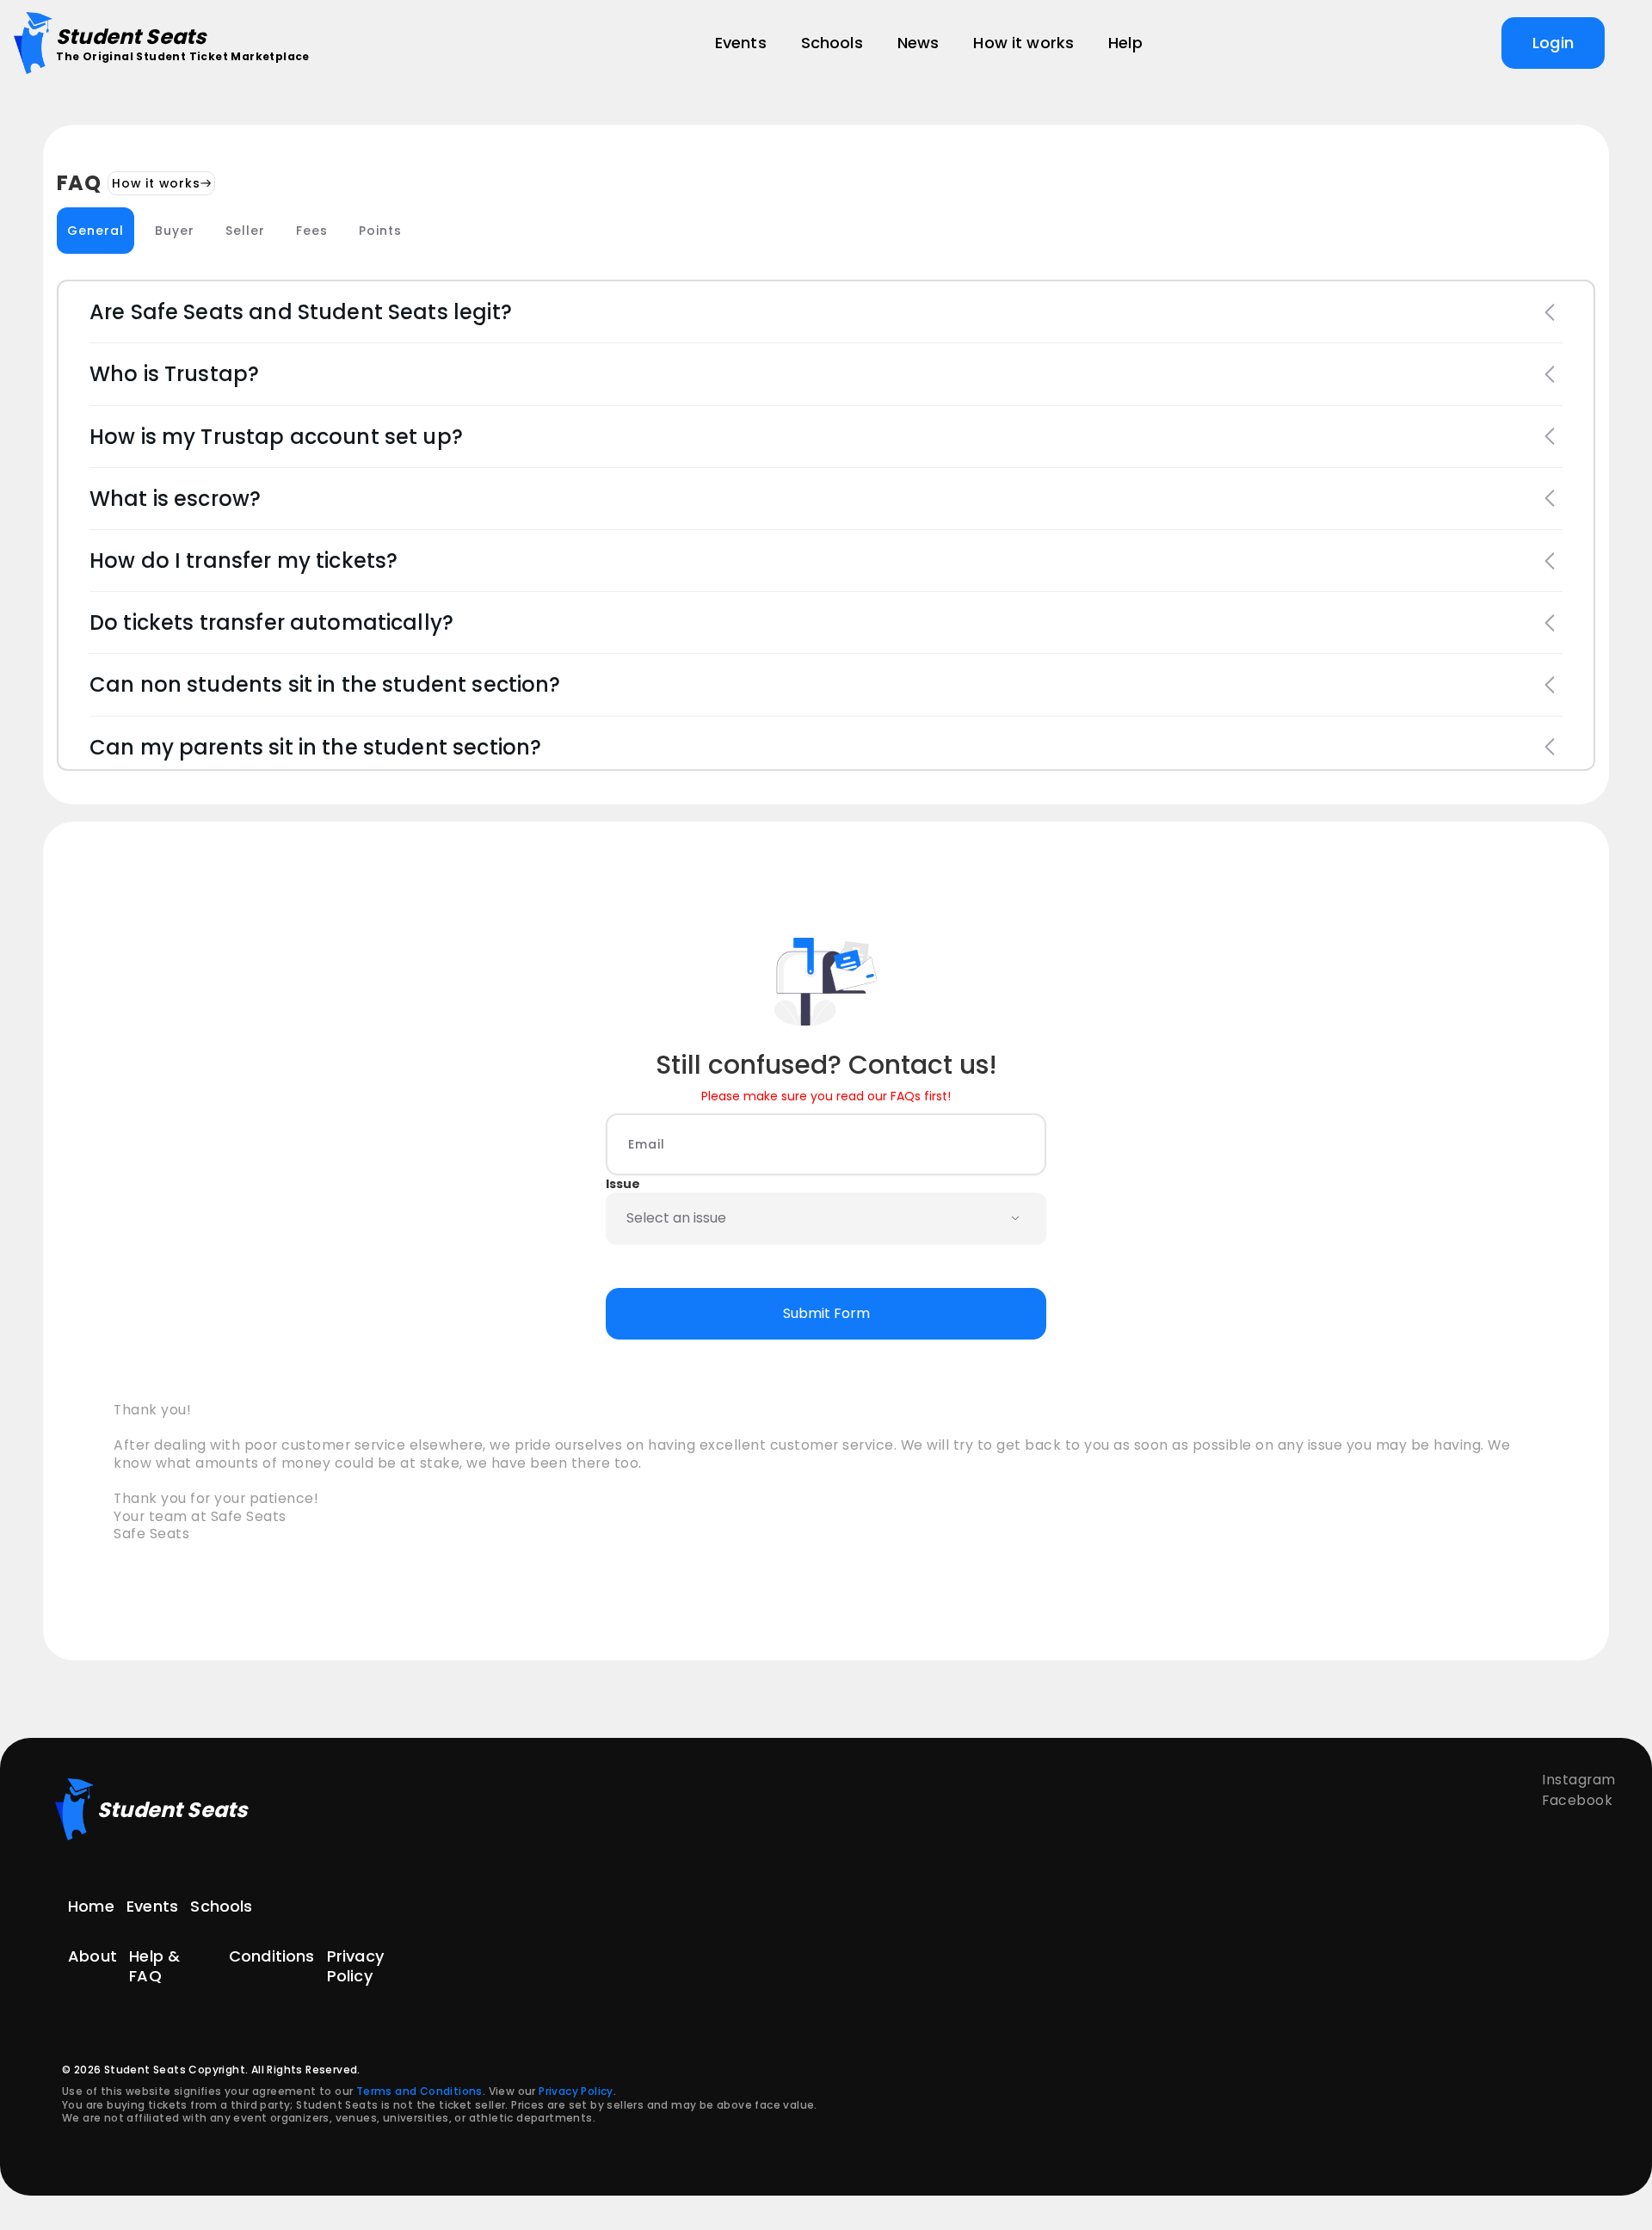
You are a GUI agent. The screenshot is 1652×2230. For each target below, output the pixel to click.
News (918, 43)
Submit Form (826, 1313)
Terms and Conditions (419, 2091)
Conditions (272, 1956)
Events (152, 1906)
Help (1125, 43)
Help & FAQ (154, 1966)
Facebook (1577, 1800)
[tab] (96, 231)
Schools (221, 1906)
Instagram (1579, 1780)
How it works (156, 183)
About (92, 1956)
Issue (623, 1184)
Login (1553, 43)
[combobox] (790, 1219)
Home (91, 1906)
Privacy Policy (355, 1966)
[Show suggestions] (1015, 1218)
